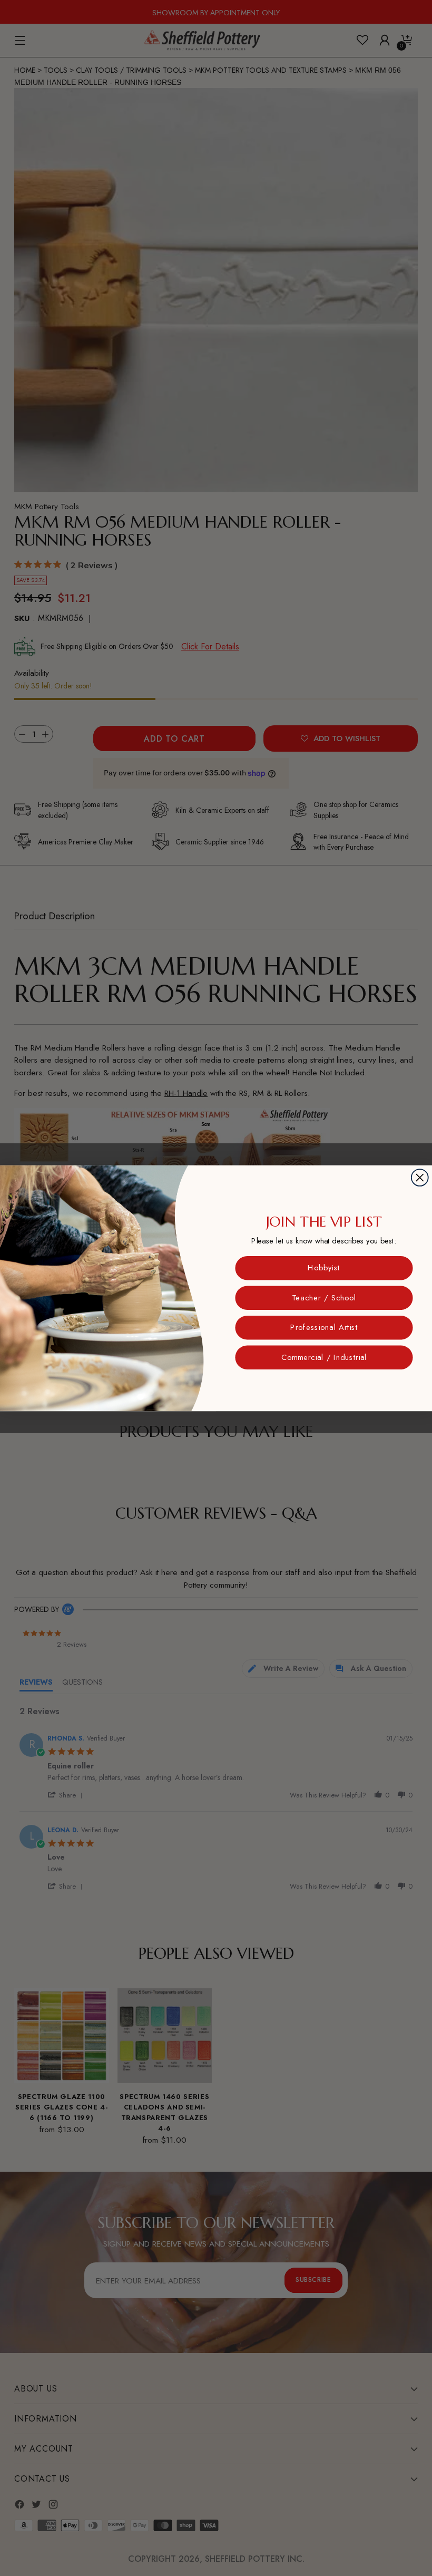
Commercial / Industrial (324, 1357)
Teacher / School (324, 1297)
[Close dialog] (420, 1178)
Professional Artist (324, 1327)
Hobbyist (324, 1267)
